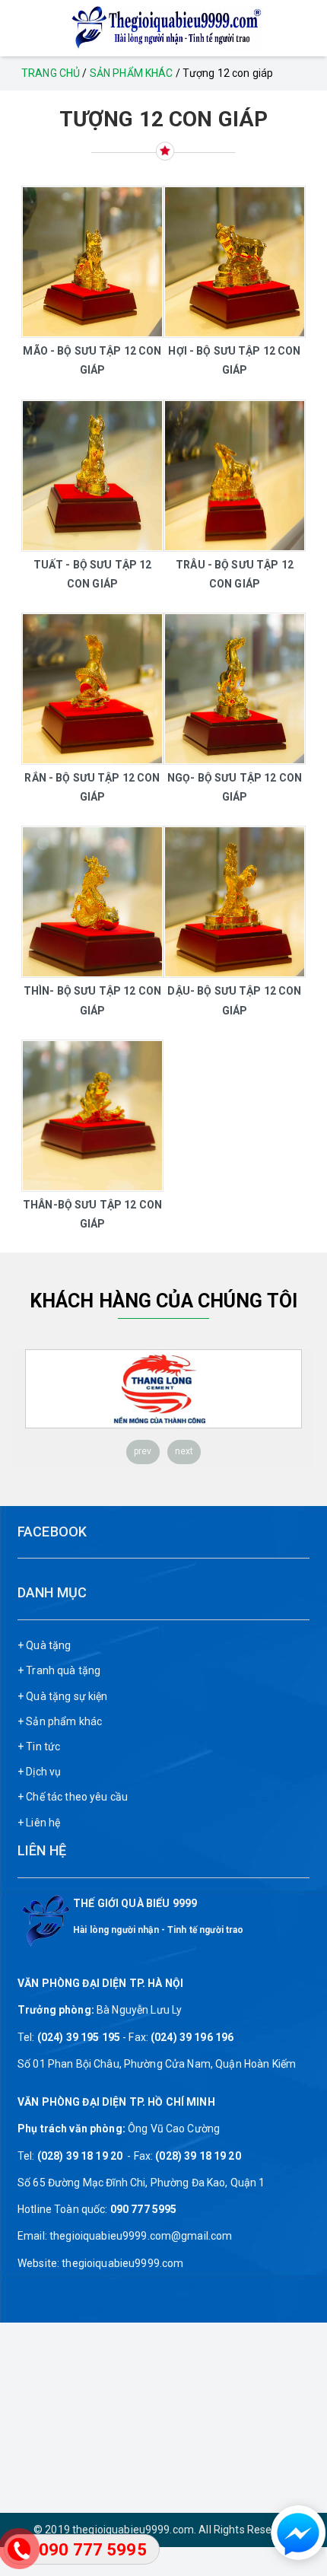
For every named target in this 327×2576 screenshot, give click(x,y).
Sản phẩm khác (132, 73)
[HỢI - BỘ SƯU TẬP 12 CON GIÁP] (235, 262)
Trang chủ (51, 73)
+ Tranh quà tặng (59, 1670)
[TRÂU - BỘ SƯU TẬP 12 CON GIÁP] (235, 476)
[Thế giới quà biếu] (163, 27)
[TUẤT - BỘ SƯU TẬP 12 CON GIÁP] (92, 476)
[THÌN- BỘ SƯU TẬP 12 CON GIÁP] (92, 902)
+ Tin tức (39, 1747)
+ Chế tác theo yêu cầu (73, 1797)
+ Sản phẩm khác (60, 1721)
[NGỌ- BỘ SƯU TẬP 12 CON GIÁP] (235, 689)
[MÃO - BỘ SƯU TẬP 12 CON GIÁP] (92, 262)
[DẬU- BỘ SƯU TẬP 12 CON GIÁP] (235, 902)
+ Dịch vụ (39, 1772)
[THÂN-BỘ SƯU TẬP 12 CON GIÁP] (92, 1116)
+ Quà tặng (44, 1645)
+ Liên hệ (39, 1823)
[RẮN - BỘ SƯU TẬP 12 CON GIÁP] (92, 689)
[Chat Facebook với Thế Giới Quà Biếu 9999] (293, 2533)
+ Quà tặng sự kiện (63, 1696)
